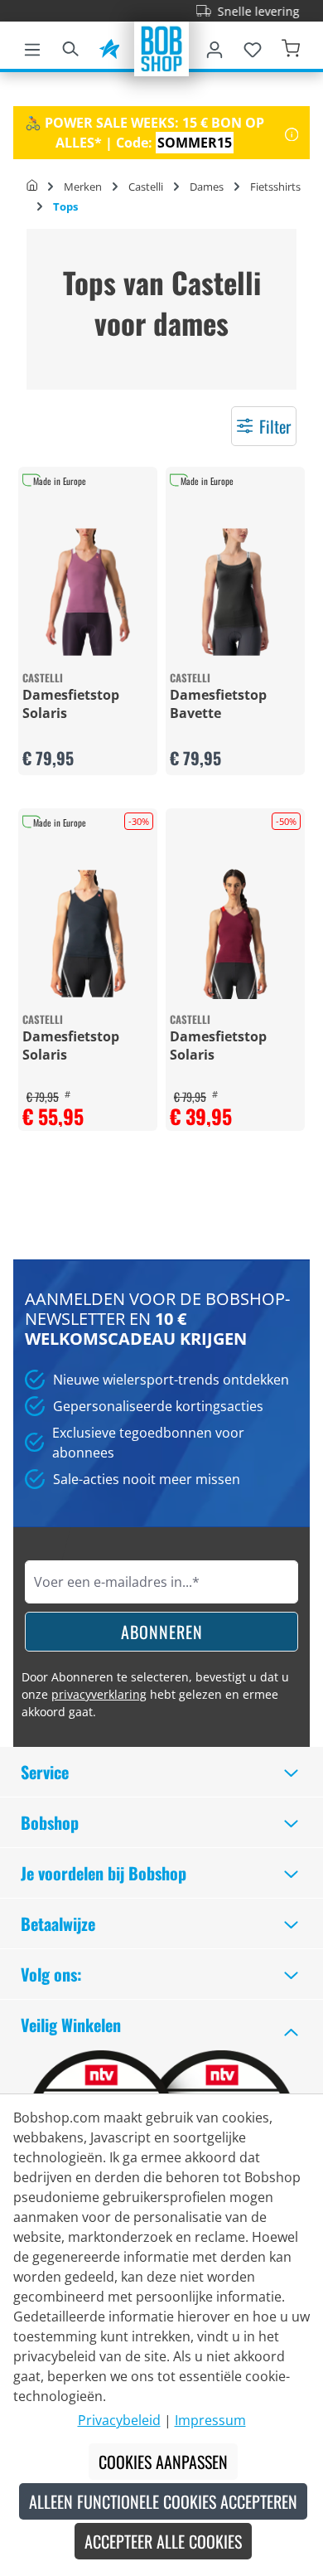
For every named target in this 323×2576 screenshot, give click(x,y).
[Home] (32, 187)
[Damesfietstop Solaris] (88, 592)
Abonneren (162, 1632)
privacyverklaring (99, 1694)
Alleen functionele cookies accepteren (163, 2501)
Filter (275, 426)
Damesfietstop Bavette (218, 704)
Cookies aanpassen (163, 2462)
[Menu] (32, 46)
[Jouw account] (215, 46)
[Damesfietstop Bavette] (235, 592)
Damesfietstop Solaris (71, 704)
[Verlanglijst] (253, 46)
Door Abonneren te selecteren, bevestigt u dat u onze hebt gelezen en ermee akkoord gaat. (155, 1694)
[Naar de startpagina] (161, 47)
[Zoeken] (70, 46)
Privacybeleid (119, 2420)
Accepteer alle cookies (163, 2541)
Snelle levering (244, 11)
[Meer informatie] (292, 133)
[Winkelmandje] (291, 46)
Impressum (210, 2420)
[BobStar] (109, 46)
